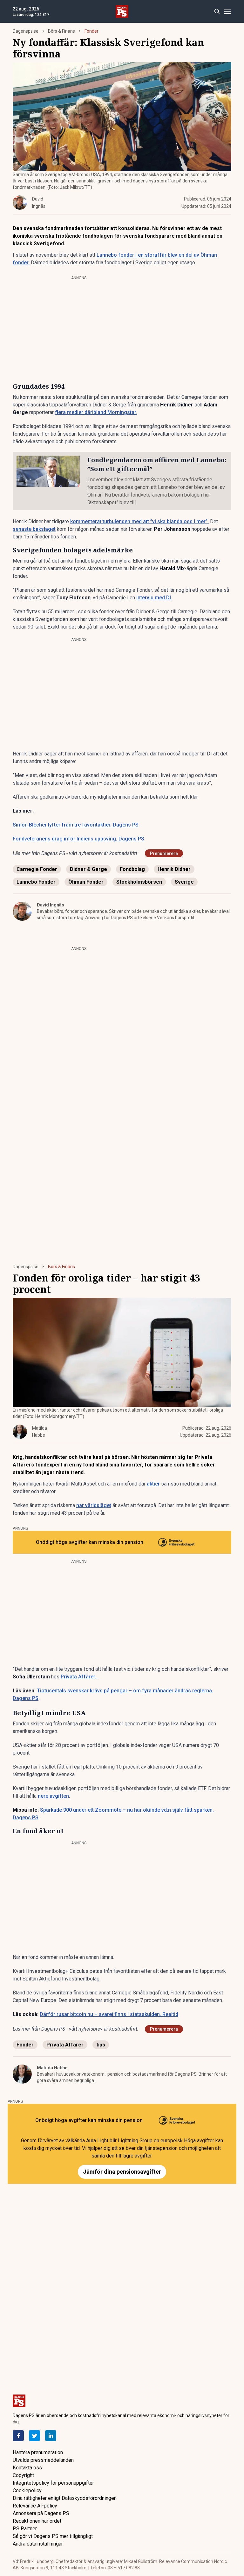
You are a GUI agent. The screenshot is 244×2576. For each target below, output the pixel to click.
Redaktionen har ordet (37, 2521)
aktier (153, 1484)
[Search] (217, 12)
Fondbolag (132, 869)
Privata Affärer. (79, 1677)
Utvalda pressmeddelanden (43, 2460)
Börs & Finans (61, 31)
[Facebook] (18, 2436)
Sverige (184, 882)
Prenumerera (164, 853)
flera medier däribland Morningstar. (96, 412)
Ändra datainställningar (38, 2544)
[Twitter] (34, 2436)
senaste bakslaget (34, 529)
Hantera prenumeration (38, 2452)
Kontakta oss (27, 2468)
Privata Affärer (65, 2045)
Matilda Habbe (52, 2068)
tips (101, 2045)
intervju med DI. (154, 598)
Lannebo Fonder (36, 882)
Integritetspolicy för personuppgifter (53, 2483)
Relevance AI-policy (35, 2506)
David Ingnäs (51, 905)
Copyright (23, 2475)
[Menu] (227, 12)
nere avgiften (53, 1796)
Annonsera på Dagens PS (41, 2513)
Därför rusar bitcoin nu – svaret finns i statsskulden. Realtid (109, 2014)
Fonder (91, 31)
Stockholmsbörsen (139, 882)
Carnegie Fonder (37, 869)
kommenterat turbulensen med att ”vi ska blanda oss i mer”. (139, 521)
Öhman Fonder (86, 882)
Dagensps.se (26, 31)
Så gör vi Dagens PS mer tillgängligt (53, 2536)
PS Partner (25, 2529)
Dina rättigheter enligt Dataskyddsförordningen (65, 2498)
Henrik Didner (174, 869)
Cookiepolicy (27, 2490)
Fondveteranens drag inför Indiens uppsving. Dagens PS (78, 839)
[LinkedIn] (51, 2436)
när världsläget (94, 1505)
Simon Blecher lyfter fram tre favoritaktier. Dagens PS (76, 825)
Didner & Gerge (88, 869)
